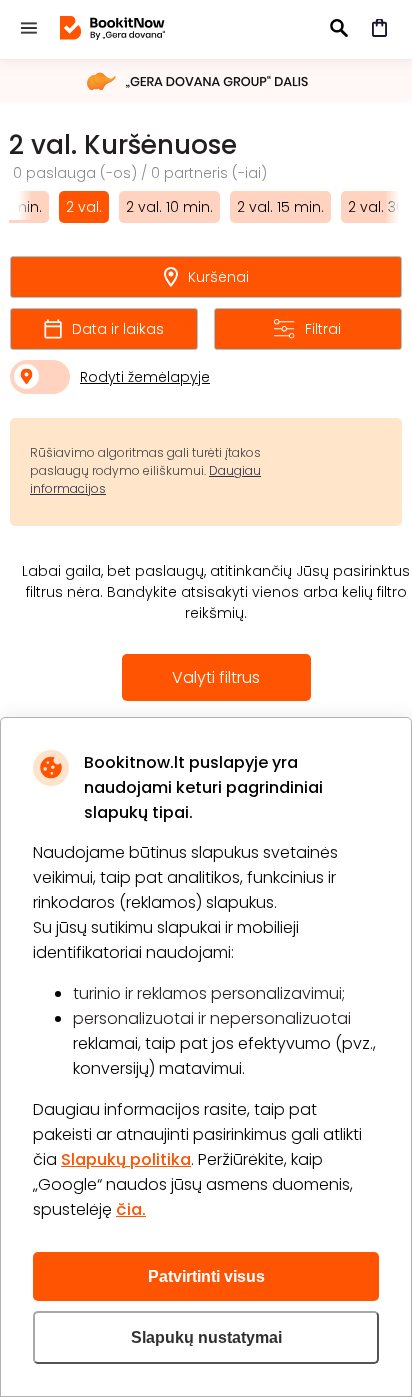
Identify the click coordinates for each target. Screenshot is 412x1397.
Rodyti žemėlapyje (145, 377)
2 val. (84, 207)
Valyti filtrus (216, 677)
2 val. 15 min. (280, 207)
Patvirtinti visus (206, 1276)
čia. (131, 1209)
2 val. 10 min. (169, 207)
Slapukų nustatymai (206, 1337)
